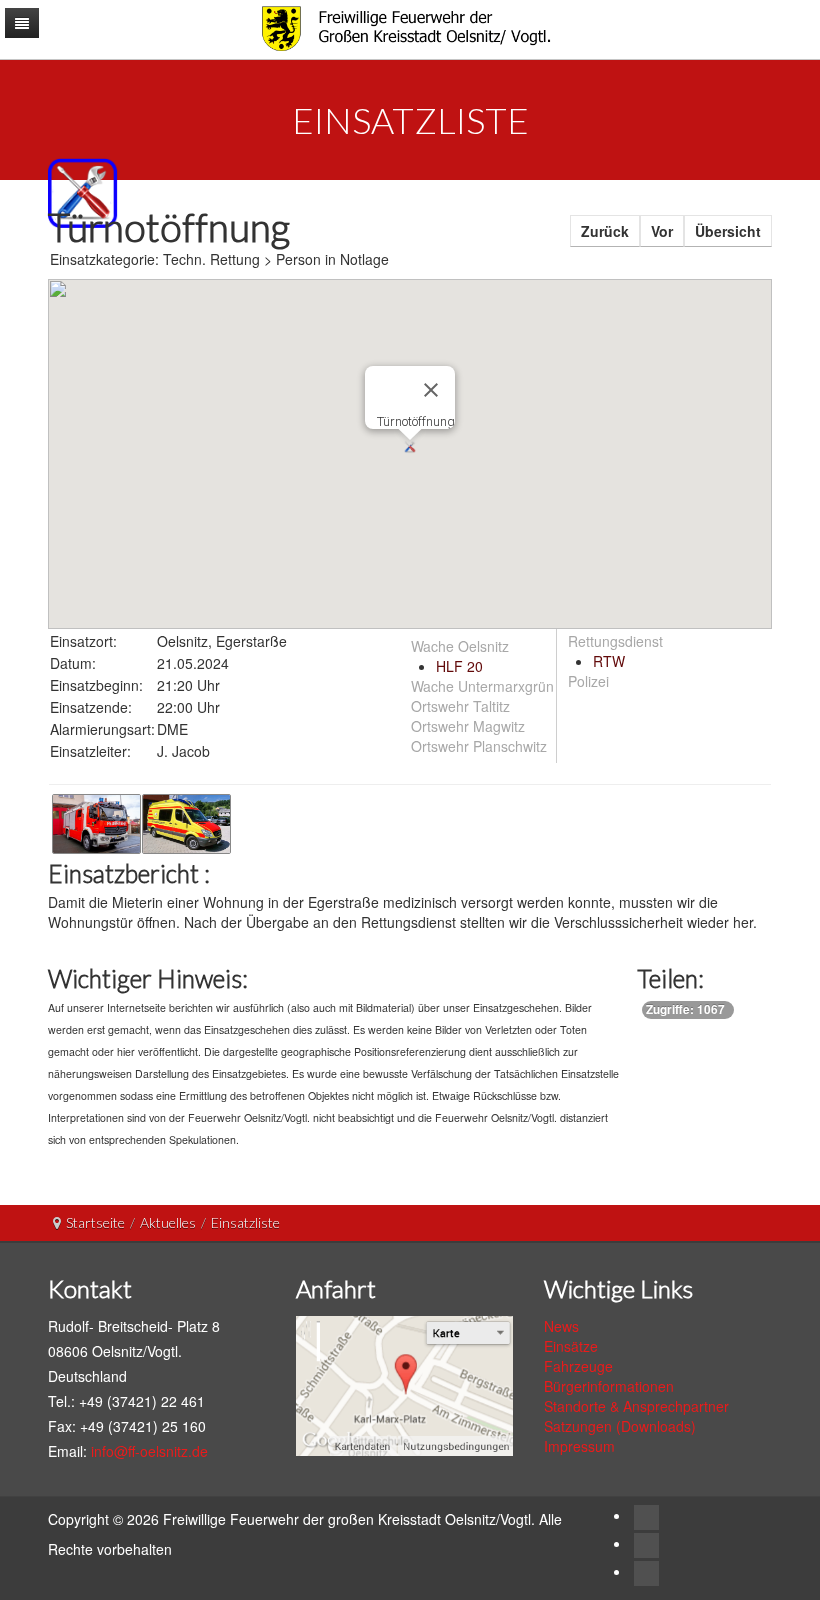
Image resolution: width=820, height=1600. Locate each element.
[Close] (431, 390)
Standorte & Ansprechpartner (636, 1406)
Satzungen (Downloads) (620, 1426)
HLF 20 (459, 666)
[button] (410, 447)
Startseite (95, 1222)
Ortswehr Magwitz (468, 726)
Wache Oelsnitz (460, 646)
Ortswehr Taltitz (460, 706)
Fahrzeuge (578, 1366)
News (561, 1326)
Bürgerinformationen (609, 1386)
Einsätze (571, 1346)
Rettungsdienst (615, 641)
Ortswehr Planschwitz (479, 746)
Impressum (579, 1446)
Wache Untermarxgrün (482, 686)
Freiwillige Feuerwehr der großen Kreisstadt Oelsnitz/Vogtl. (351, 1519)
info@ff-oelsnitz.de (149, 1451)
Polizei (588, 681)
